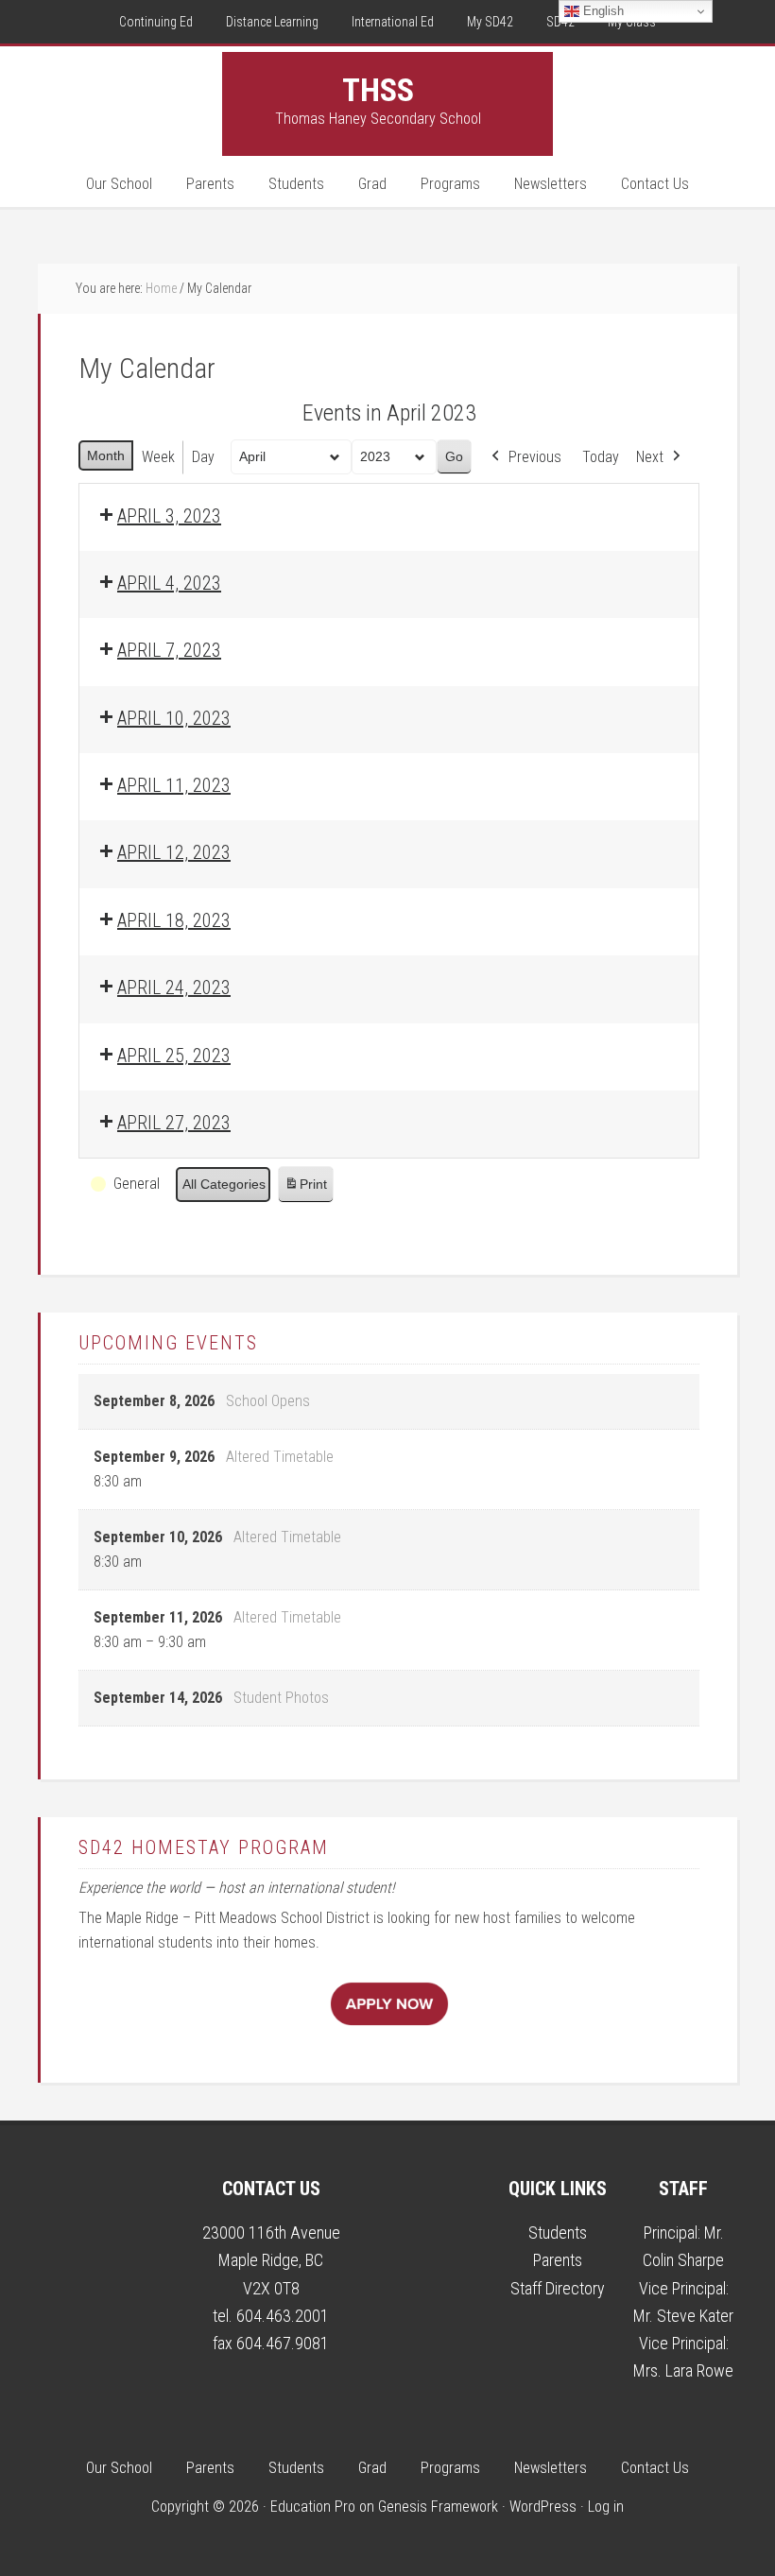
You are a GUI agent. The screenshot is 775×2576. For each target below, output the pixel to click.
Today (601, 457)
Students (558, 2233)
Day (203, 457)
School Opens (268, 1401)
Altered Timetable (280, 1457)
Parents (558, 2260)
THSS (378, 90)
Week (158, 457)
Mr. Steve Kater (683, 2316)
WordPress (543, 2507)
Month (106, 455)
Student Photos (281, 1698)
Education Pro (313, 2507)
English (602, 11)
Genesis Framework (438, 2507)
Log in (606, 2507)
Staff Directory (558, 2288)
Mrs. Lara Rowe (683, 2370)
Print (305, 1189)
